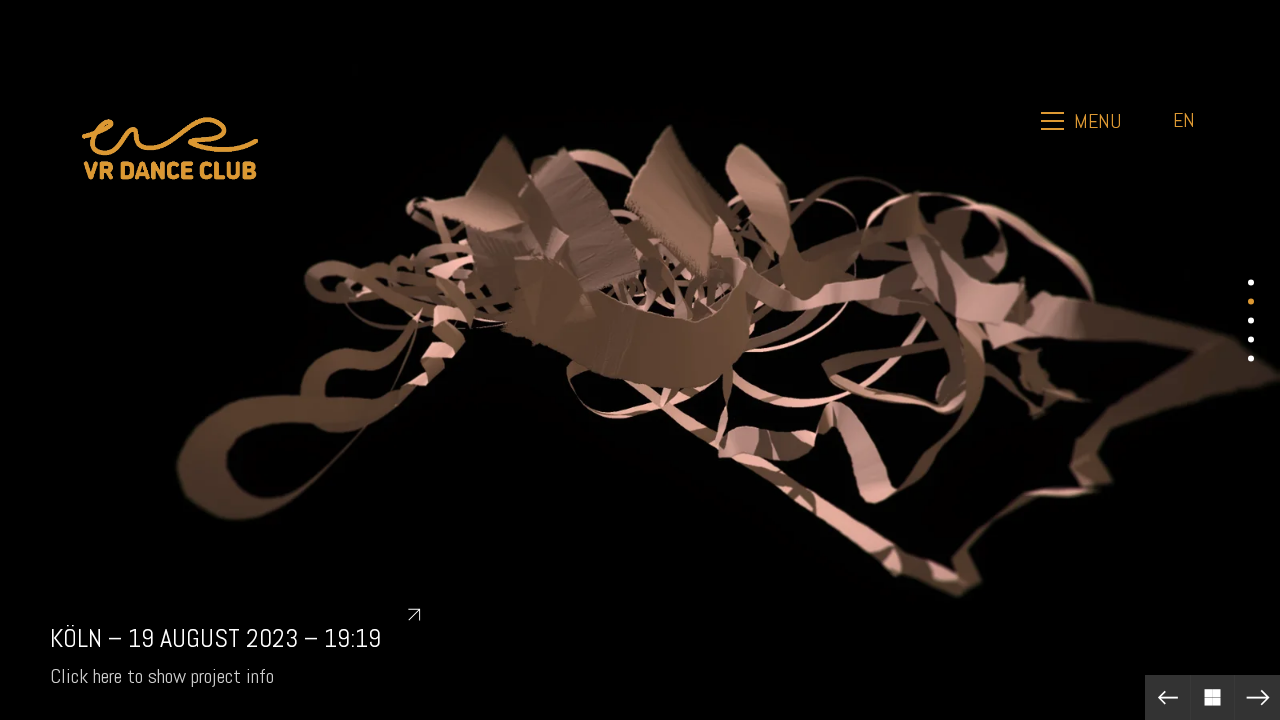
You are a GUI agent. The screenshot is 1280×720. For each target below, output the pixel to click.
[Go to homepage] (170, 120)
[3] (1251, 320)
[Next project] (1257, 697)
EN (1184, 120)
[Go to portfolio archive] (1212, 697)
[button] (1083, 121)
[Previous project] (1167, 697)
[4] (1251, 339)
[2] (1251, 301)
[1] (1251, 282)
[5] (1251, 358)
